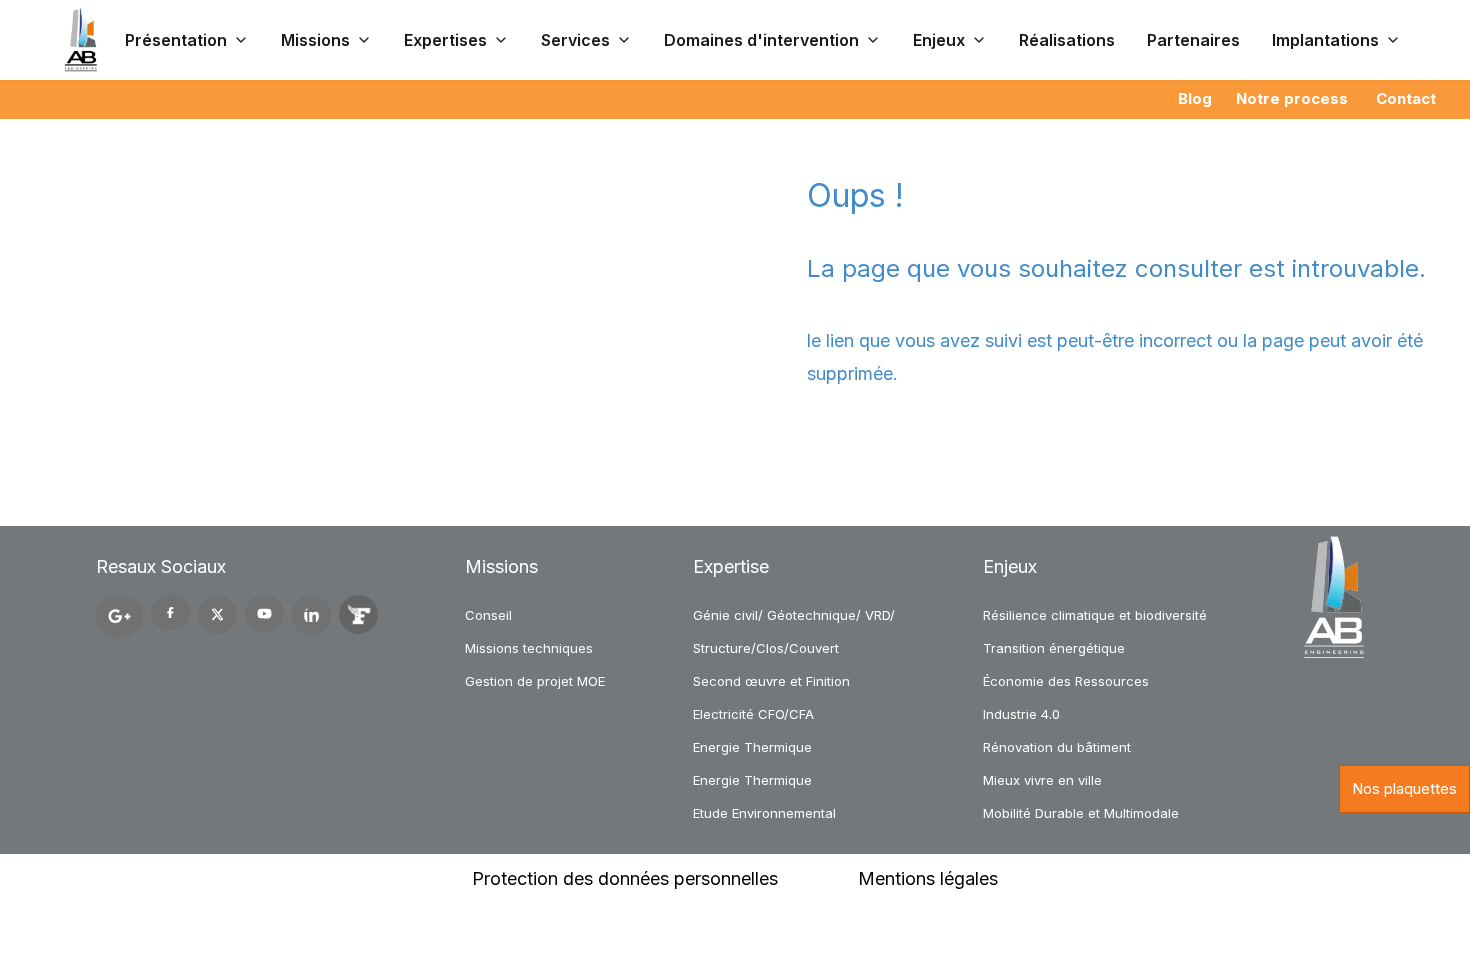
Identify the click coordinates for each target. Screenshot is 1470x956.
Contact (1406, 98)
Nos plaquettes (1404, 788)
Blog (1195, 98)
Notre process (1292, 98)
